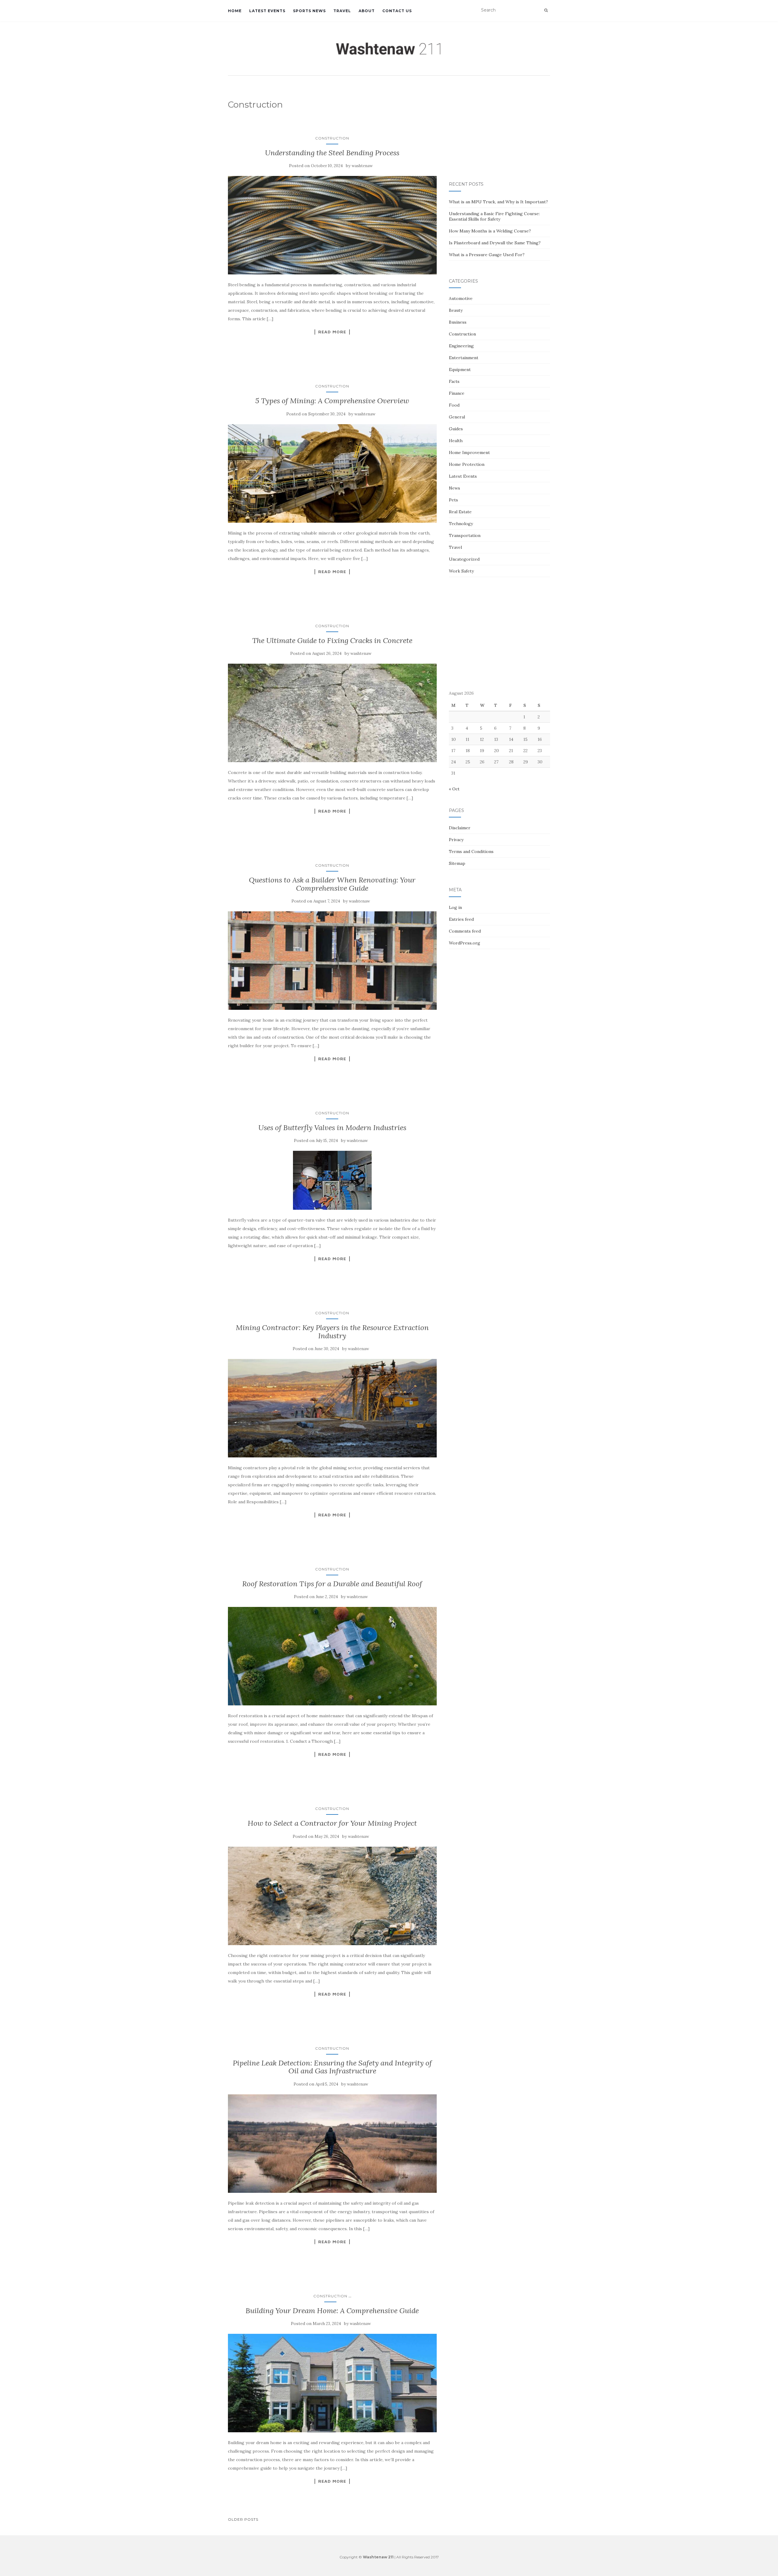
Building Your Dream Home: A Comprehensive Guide (332, 2311)
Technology (461, 524)
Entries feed (461, 919)
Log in (455, 907)
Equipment (460, 370)
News (454, 488)
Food (454, 405)
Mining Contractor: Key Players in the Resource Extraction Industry (332, 1331)
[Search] (546, 10)
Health (456, 441)
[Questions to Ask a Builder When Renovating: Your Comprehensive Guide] (332, 961)
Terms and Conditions (471, 851)
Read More (332, 332)
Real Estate (460, 512)
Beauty (456, 310)
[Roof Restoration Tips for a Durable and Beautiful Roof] (332, 1656)
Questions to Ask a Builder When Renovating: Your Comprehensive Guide (332, 884)
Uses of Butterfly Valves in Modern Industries (332, 1128)
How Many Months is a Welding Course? (490, 231)
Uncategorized (464, 559)
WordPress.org (465, 943)
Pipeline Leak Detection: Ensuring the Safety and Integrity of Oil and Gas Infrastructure (332, 2067)
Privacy (456, 840)
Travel (342, 11)
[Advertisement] (499, 129)
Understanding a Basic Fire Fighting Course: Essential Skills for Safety (494, 216)
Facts (454, 381)
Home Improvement (469, 452)
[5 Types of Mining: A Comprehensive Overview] (332, 473)
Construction (332, 138)
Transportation (465, 535)
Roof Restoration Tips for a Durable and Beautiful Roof (332, 1584)
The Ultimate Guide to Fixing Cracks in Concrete (332, 640)
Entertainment (464, 358)
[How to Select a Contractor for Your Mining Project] (332, 1896)
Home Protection (467, 464)
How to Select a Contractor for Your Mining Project (332, 1823)
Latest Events (267, 11)
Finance (457, 393)
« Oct (454, 789)
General (457, 417)
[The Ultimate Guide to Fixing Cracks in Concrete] (332, 713)
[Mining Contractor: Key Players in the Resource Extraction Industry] (332, 1408)
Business (458, 322)
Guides (456, 429)
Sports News (309, 11)
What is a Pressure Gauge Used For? (487, 255)
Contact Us (397, 11)
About (367, 11)
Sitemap (457, 863)
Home (235, 11)
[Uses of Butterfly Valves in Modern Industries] (332, 1180)
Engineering (461, 346)
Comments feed (465, 931)
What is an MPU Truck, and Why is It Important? (498, 202)
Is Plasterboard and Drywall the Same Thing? (495, 243)
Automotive (461, 298)
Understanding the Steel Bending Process (332, 153)
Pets (453, 500)
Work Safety (461, 571)
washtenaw (362, 166)
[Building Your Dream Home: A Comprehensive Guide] (332, 2383)
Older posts (243, 2519)
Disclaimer (460, 828)
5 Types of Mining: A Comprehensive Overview (332, 401)
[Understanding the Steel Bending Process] (332, 225)
